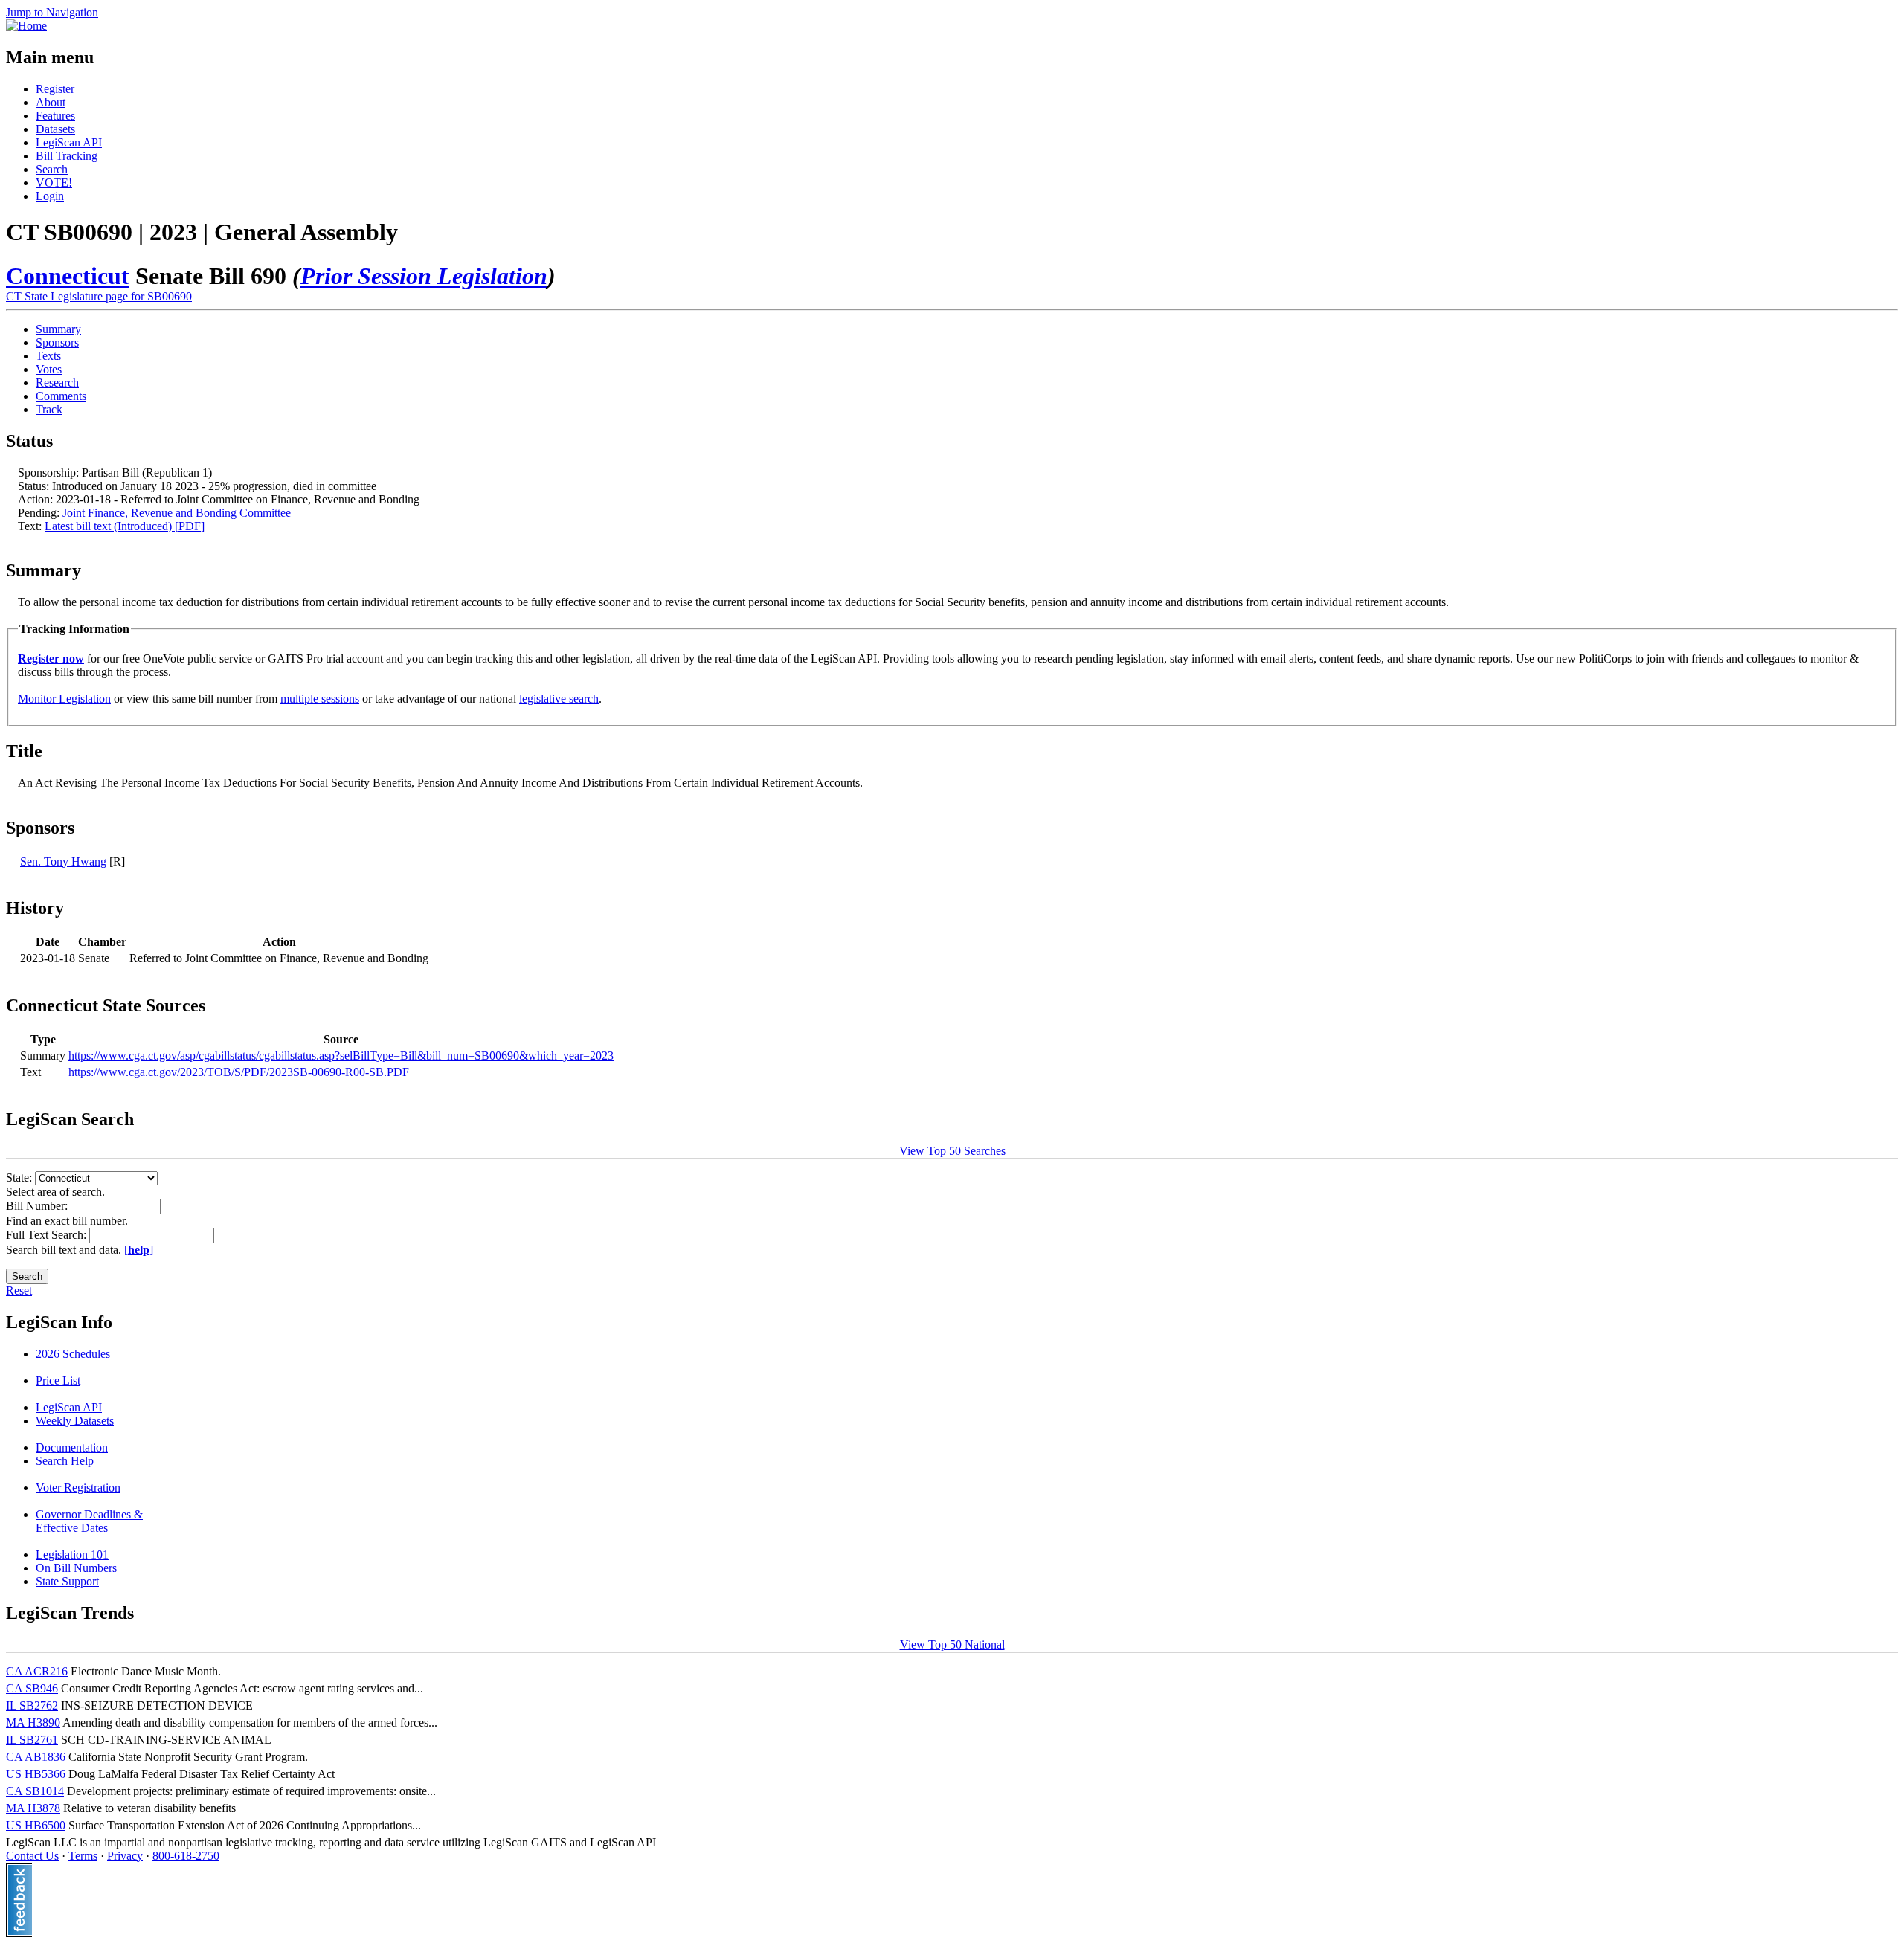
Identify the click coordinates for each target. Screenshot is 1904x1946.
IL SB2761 (32, 1740)
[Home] (26, 26)
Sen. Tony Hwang (63, 861)
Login (50, 196)
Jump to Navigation (52, 12)
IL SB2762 (32, 1705)
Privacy (125, 1856)
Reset (19, 1291)
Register (55, 89)
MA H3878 (33, 1808)
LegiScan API (69, 142)
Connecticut (68, 276)
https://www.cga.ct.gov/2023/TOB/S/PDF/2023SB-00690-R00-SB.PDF (239, 1072)
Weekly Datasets (75, 1421)
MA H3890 (33, 1723)
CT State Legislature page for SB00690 (99, 296)
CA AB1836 (36, 1757)
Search (52, 169)
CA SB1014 (35, 1791)
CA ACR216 (37, 1671)
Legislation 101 (72, 1554)
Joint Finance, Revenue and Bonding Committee (177, 513)
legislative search (559, 699)
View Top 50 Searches (952, 1151)
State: (20, 1177)
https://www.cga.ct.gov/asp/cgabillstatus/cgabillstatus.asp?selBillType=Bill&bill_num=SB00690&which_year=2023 (341, 1056)
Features (55, 116)
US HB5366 (36, 1774)
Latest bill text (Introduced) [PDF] (125, 526)
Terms (83, 1856)
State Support (67, 1581)
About (51, 102)
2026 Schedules (73, 1354)
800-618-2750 (186, 1856)
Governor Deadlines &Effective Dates (89, 1521)
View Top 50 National (952, 1644)
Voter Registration (78, 1488)
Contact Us (32, 1856)
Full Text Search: (48, 1235)
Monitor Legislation (64, 699)
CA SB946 (32, 1688)
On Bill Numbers (76, 1568)
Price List (58, 1380)
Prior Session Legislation (424, 276)
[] (139, 1250)
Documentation (72, 1447)
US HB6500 (36, 1825)
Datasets (55, 129)
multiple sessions (320, 699)
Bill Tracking (67, 156)
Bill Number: (38, 1206)
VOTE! (54, 183)
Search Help (65, 1461)
